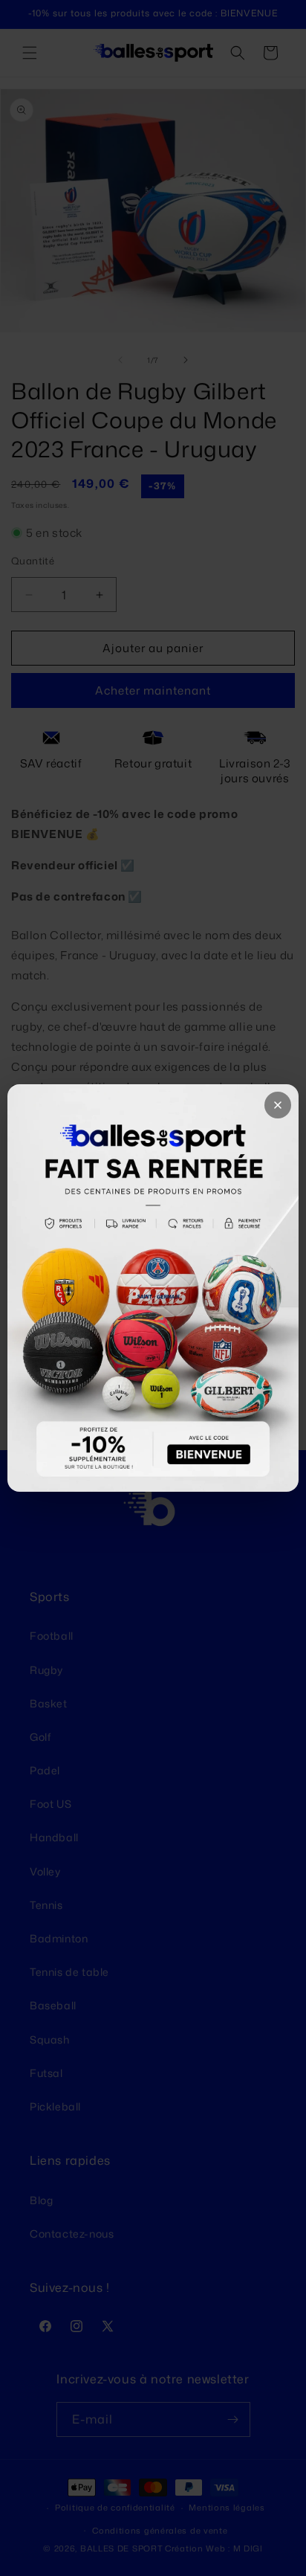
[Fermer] (278, 1105)
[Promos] (153, 1288)
